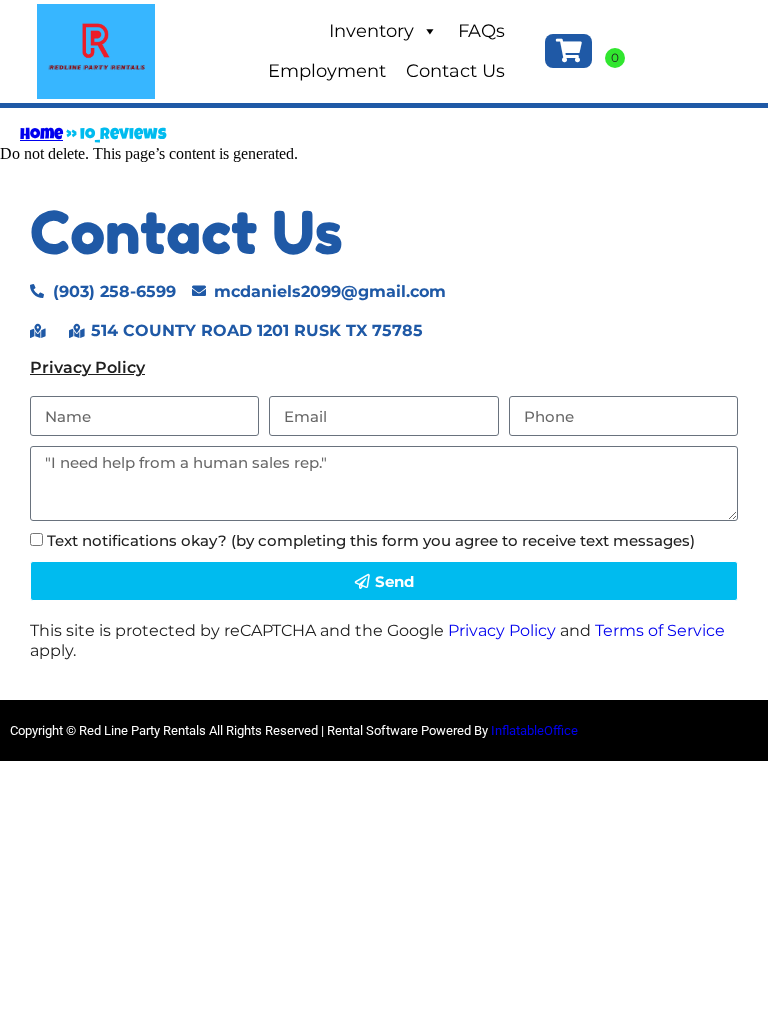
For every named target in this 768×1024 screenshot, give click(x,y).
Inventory (371, 31)
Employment (327, 71)
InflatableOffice (534, 730)
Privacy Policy (87, 367)
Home (41, 136)
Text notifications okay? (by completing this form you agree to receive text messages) (371, 540)
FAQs (481, 31)
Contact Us (455, 71)
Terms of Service (660, 630)
